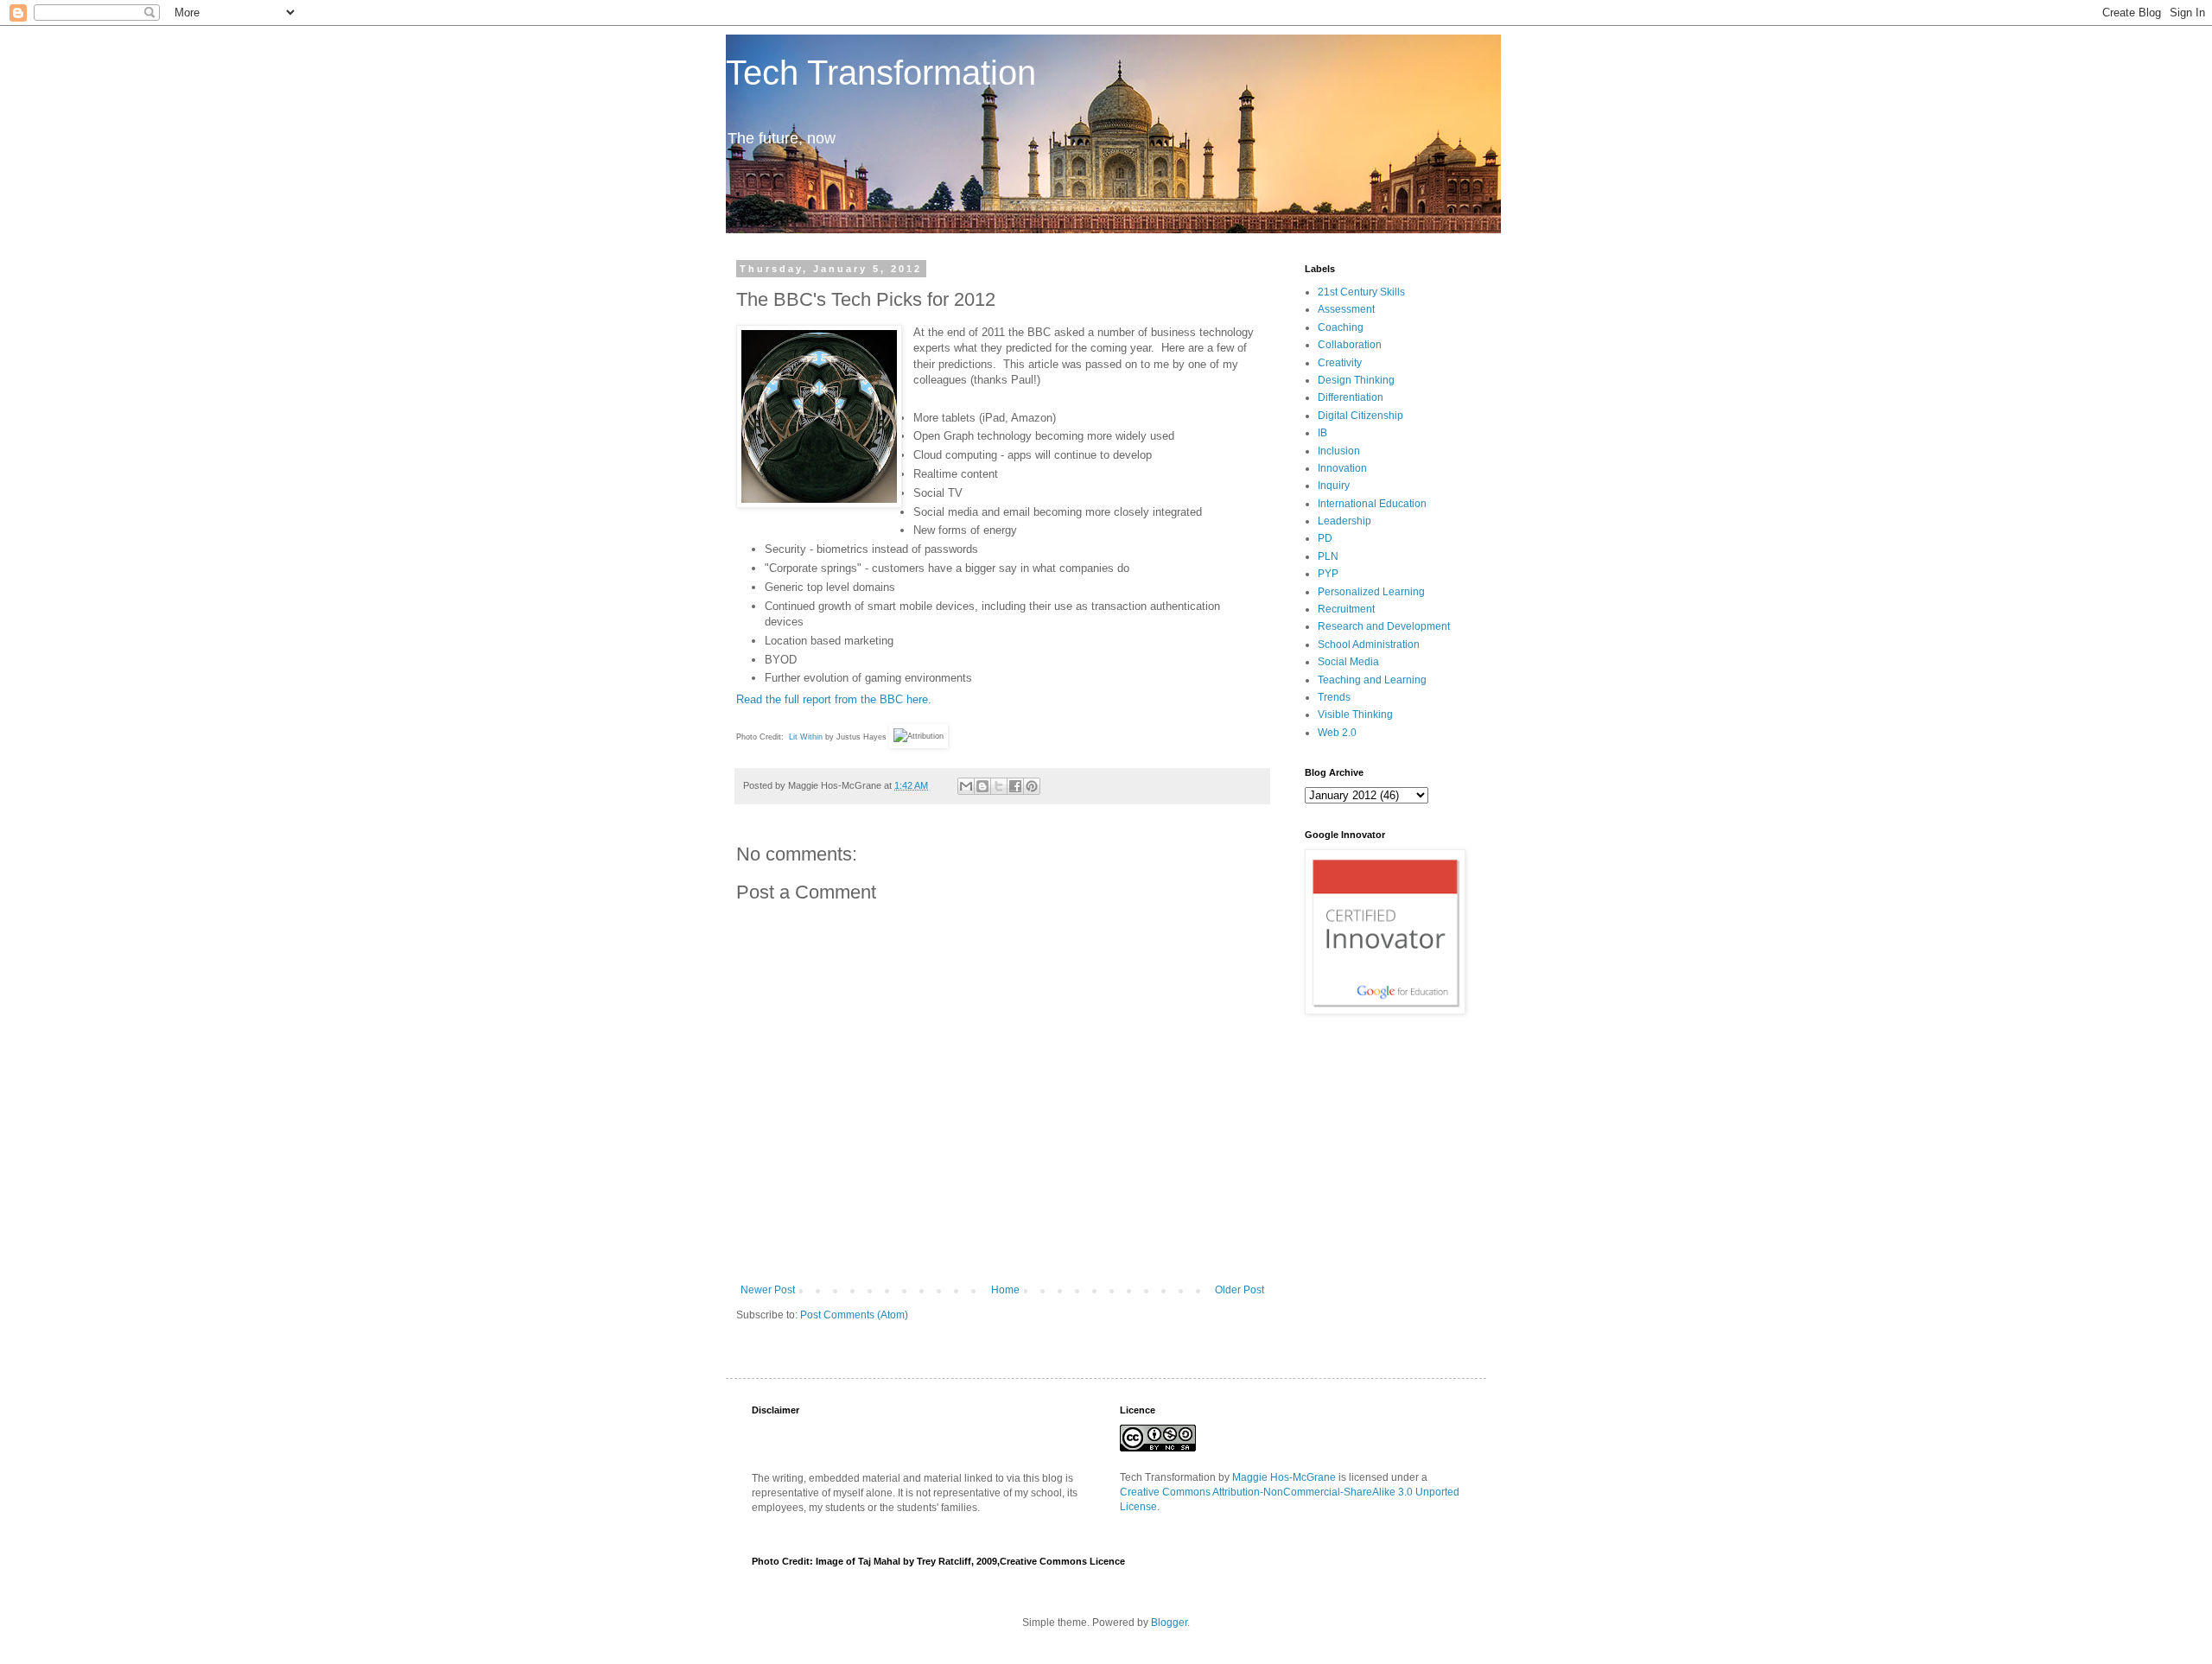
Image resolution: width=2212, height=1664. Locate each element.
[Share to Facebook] (1015, 786)
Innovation (1342, 468)
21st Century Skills (1361, 292)
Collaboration (1350, 345)
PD (1325, 538)
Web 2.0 (1337, 733)
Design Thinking (1356, 380)
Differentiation (1351, 397)
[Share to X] (999, 786)
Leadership (1344, 521)
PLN (1328, 556)
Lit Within (806, 737)
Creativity (1340, 363)
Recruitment (1346, 609)
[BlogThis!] (982, 786)
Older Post (1239, 1290)
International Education (1372, 504)
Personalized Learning (1371, 592)
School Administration (1369, 645)
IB (1322, 433)
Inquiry (1334, 486)
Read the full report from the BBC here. (834, 699)
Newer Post (768, 1290)
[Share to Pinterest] (1032, 786)
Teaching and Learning (1372, 680)
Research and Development (1384, 626)
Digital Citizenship (1360, 416)
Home (1005, 1290)
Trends (1334, 697)
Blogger (1169, 1623)
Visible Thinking (1355, 715)
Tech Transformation (881, 73)
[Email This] (966, 786)
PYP (1328, 574)
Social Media (1348, 662)
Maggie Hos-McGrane (1284, 1477)
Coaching (1341, 327)
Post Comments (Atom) (854, 1315)
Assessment (1346, 309)
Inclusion (1339, 451)
